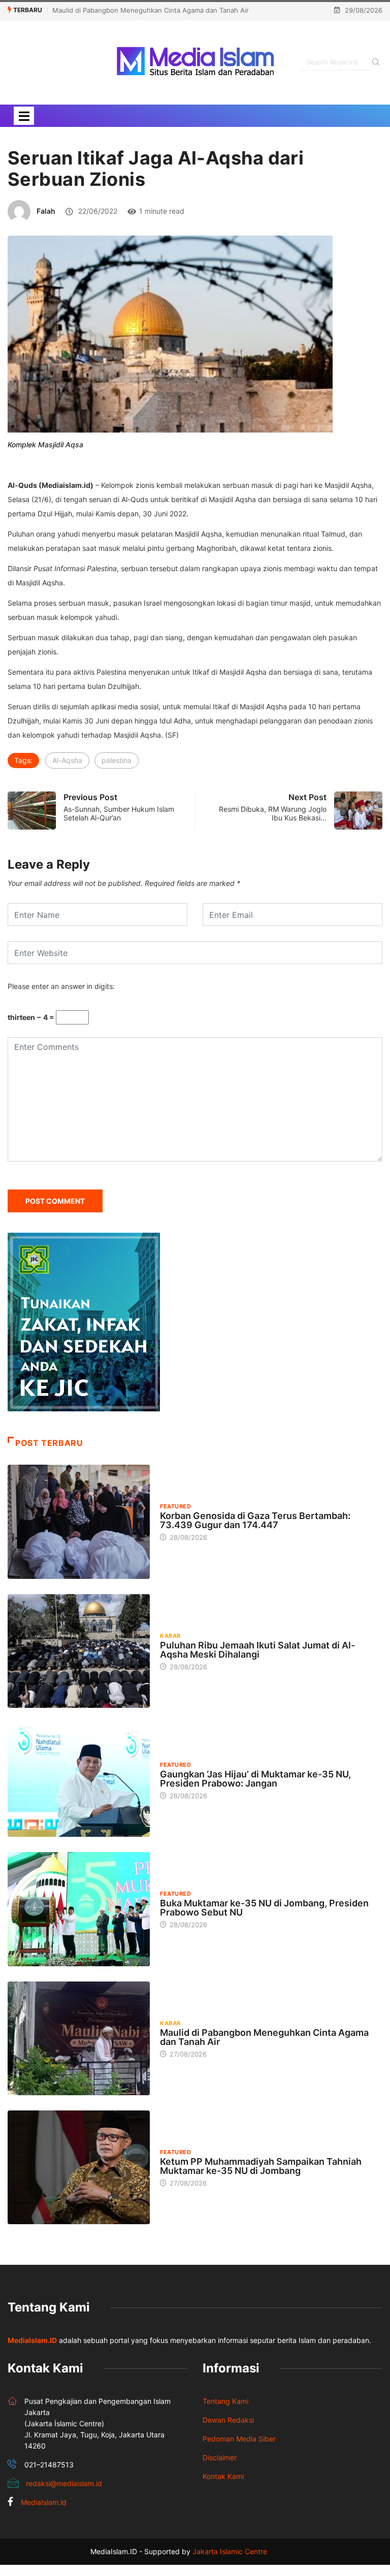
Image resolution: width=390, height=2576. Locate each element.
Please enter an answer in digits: (61, 986)
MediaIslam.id (44, 2502)
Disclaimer (220, 2457)
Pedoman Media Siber (239, 2439)
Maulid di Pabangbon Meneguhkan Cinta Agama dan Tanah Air (151, 10)
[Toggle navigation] (24, 116)
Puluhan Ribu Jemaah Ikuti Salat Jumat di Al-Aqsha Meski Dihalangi (257, 1650)
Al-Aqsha (67, 760)
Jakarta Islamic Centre (230, 2551)
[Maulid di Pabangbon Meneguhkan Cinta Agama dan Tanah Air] (79, 2038)
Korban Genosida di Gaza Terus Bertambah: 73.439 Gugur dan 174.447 (255, 1520)
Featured (175, 1506)
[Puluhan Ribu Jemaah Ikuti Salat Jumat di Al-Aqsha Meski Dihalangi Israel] (79, 1651)
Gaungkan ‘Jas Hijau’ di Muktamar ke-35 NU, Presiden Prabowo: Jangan (255, 1779)
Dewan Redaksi (228, 2420)
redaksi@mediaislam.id (64, 2483)
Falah (46, 211)
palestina (117, 760)
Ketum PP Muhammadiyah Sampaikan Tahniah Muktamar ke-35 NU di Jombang (261, 2166)
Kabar (170, 1636)
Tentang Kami (225, 2401)
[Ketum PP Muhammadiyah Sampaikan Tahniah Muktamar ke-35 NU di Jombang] (79, 2167)
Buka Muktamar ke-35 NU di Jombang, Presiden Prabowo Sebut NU (264, 1908)
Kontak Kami (223, 2476)
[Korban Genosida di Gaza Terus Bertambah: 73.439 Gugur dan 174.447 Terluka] (79, 1522)
